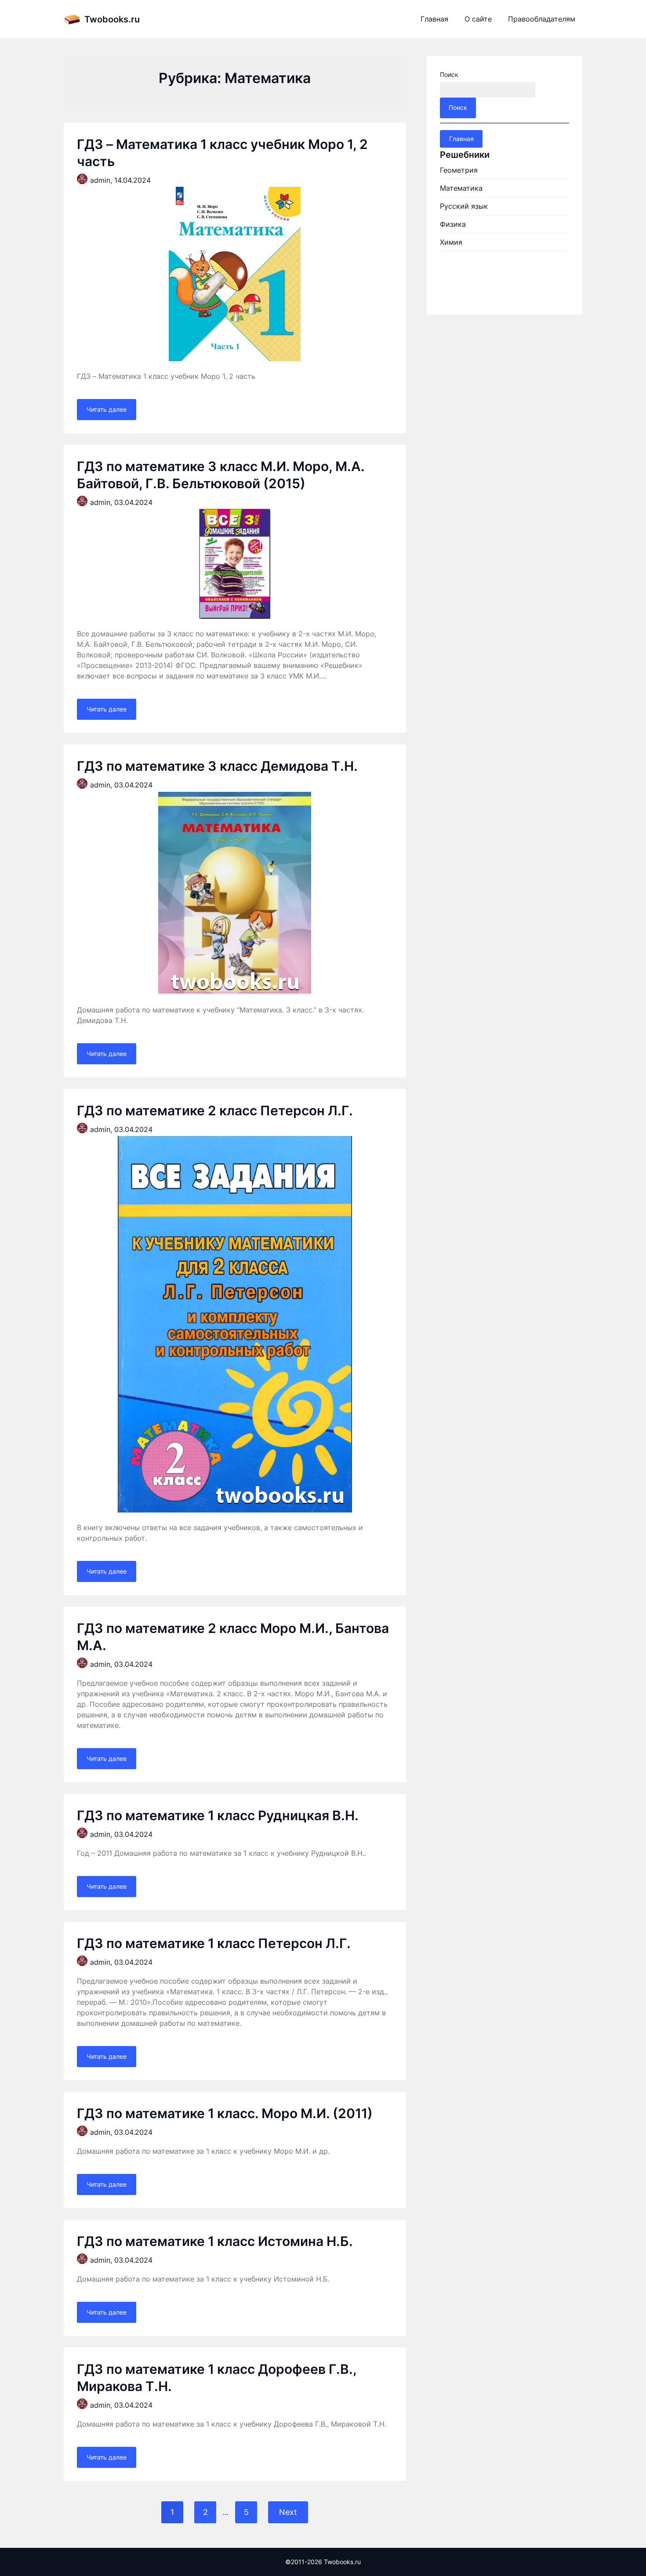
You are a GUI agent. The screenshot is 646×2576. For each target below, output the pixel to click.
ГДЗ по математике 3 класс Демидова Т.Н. (217, 766)
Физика (453, 224)
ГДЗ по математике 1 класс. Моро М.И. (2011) (225, 2113)
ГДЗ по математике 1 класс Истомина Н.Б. (215, 2241)
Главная (434, 19)
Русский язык (464, 206)
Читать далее (107, 409)
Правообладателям (542, 19)
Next (288, 2512)
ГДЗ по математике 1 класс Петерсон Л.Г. (214, 1943)
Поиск (449, 74)
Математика (461, 188)
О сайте (478, 19)
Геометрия (459, 170)
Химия (451, 242)
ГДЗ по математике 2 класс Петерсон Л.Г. (215, 1110)
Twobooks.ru (112, 19)
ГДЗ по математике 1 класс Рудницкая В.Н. (218, 1815)
